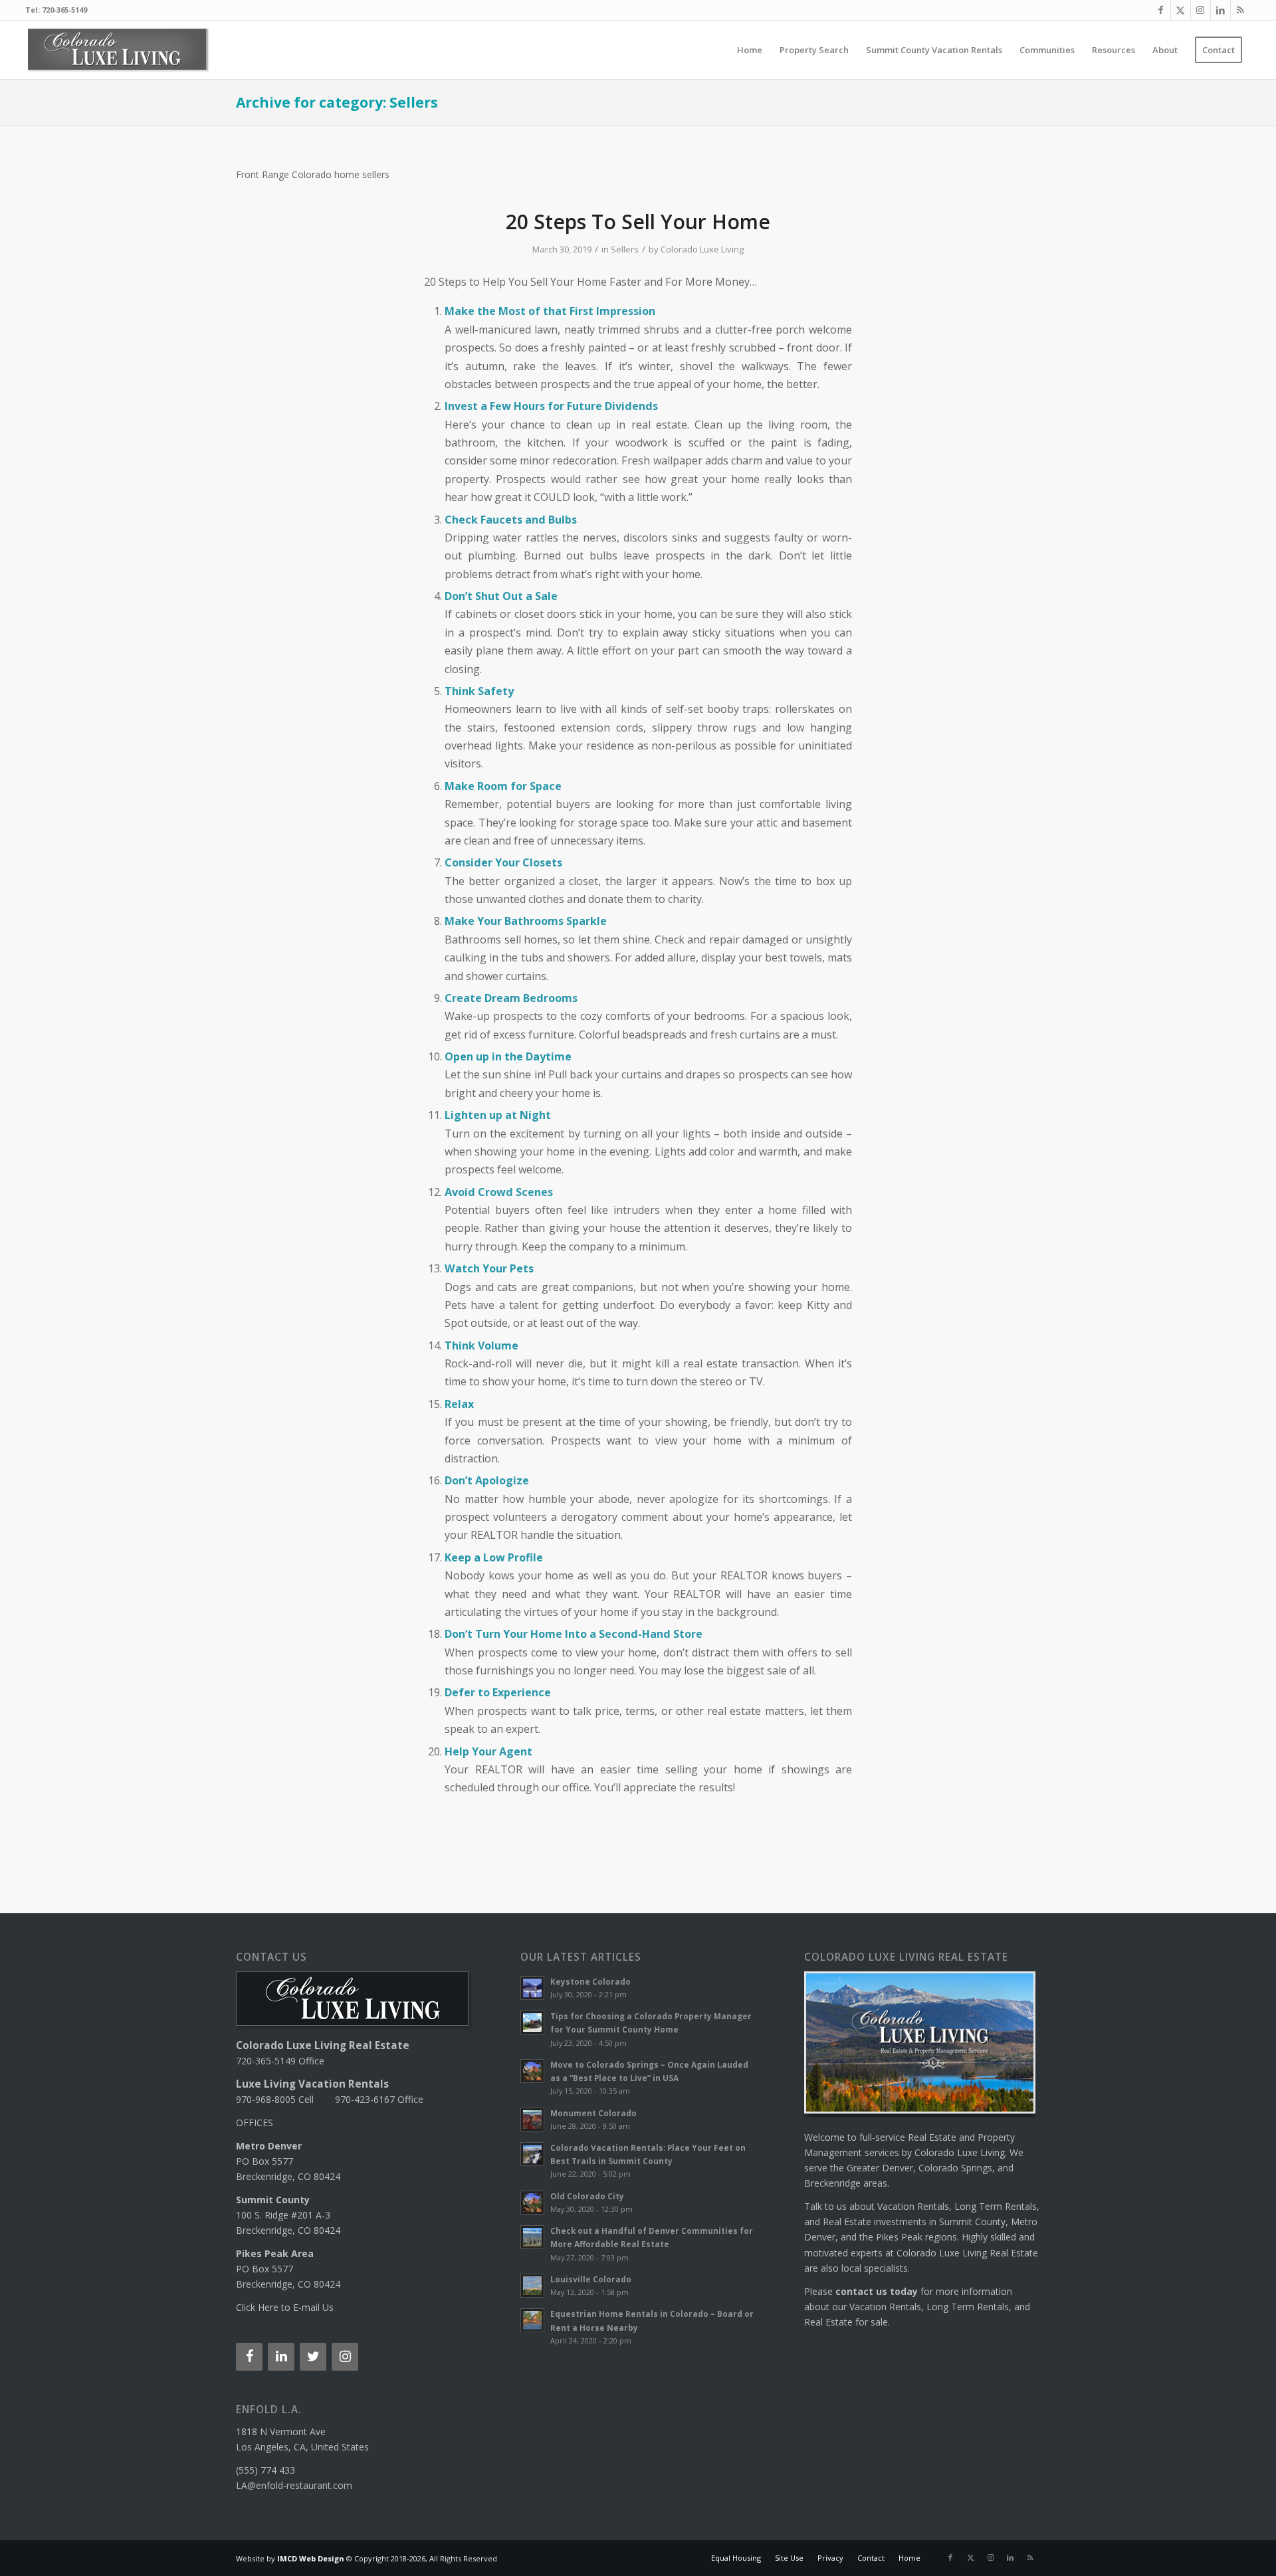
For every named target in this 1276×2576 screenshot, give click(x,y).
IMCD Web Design (311, 2558)
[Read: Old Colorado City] (532, 2203)
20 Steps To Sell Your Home (638, 222)
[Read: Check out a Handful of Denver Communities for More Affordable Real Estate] (532, 2237)
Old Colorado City (587, 2196)
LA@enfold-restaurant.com (294, 2485)
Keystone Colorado (590, 1981)
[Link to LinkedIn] (1221, 10)
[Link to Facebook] (1161, 10)
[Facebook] (249, 2357)
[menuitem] (750, 50)
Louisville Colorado (591, 2279)
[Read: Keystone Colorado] (532, 1988)
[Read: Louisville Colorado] (532, 2286)
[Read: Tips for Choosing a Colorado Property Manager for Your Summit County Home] (532, 2023)
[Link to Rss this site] (1241, 10)
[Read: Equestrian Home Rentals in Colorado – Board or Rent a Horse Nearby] (532, 2320)
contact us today (877, 2291)
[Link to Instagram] (1201, 10)
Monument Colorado (593, 2113)
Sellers (625, 249)
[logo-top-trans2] (118, 50)
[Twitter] (313, 2357)
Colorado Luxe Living (702, 249)
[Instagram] (345, 2357)
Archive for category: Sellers (337, 102)
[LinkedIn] (281, 2357)
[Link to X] (1181, 10)
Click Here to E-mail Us (285, 2307)
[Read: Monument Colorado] (532, 2120)
